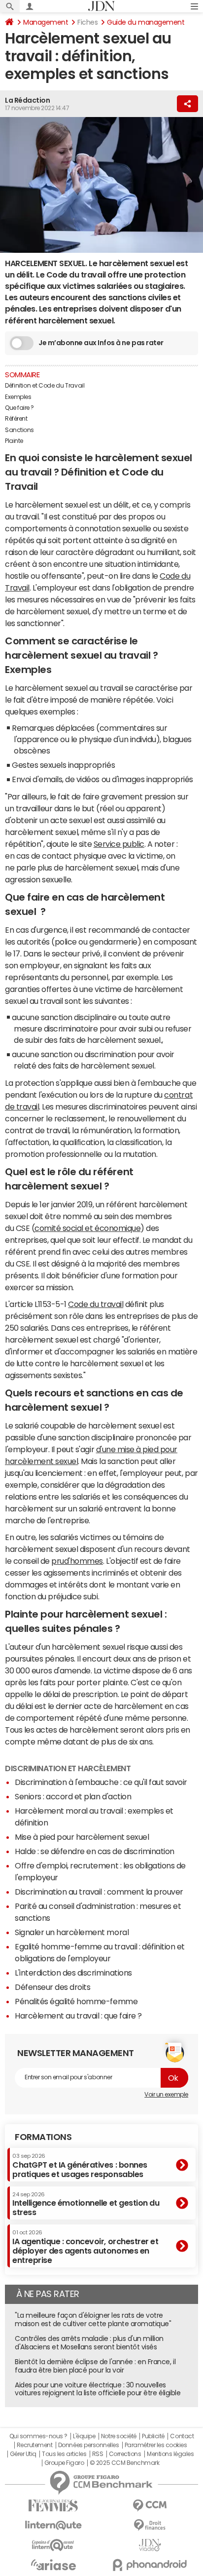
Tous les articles (64, 2454)
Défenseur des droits (52, 1987)
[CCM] (150, 2506)
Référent (16, 419)
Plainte (14, 441)
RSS (98, 2454)
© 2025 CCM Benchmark (124, 2463)
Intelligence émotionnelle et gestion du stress (86, 2204)
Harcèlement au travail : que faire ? (78, 2016)
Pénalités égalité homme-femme (76, 2001)
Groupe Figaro (64, 2463)
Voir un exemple (166, 2095)
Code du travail (96, 1304)
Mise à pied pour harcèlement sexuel (82, 1837)
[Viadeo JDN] (150, 2545)
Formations (43, 2137)
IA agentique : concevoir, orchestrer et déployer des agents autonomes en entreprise (85, 2247)
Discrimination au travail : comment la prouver (99, 1892)
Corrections (125, 2454)
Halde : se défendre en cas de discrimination (95, 1851)
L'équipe (84, 2436)
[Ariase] (53, 2565)
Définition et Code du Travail (45, 386)
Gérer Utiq (23, 2454)
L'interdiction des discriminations (73, 1973)
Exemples (19, 397)
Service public (119, 844)
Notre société (119, 2436)
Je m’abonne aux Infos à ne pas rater (101, 343)
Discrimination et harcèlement (68, 1768)
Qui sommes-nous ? (38, 2436)
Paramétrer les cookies (156, 2445)
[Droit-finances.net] (150, 2525)
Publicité (153, 2436)
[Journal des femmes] (53, 2506)
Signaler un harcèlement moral (72, 1932)
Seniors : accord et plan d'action (73, 1796)
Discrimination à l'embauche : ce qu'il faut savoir (101, 1782)
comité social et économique (87, 1228)
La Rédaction (27, 100)
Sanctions (19, 430)
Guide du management (146, 22)
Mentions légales (170, 2454)
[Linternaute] (53, 2525)
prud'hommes (77, 1561)
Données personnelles (88, 2445)
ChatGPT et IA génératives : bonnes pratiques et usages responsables (80, 2165)
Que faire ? (19, 408)
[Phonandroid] (150, 2565)
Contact (182, 2436)
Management (46, 22)
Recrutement (35, 2445)
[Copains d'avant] (53, 2545)
